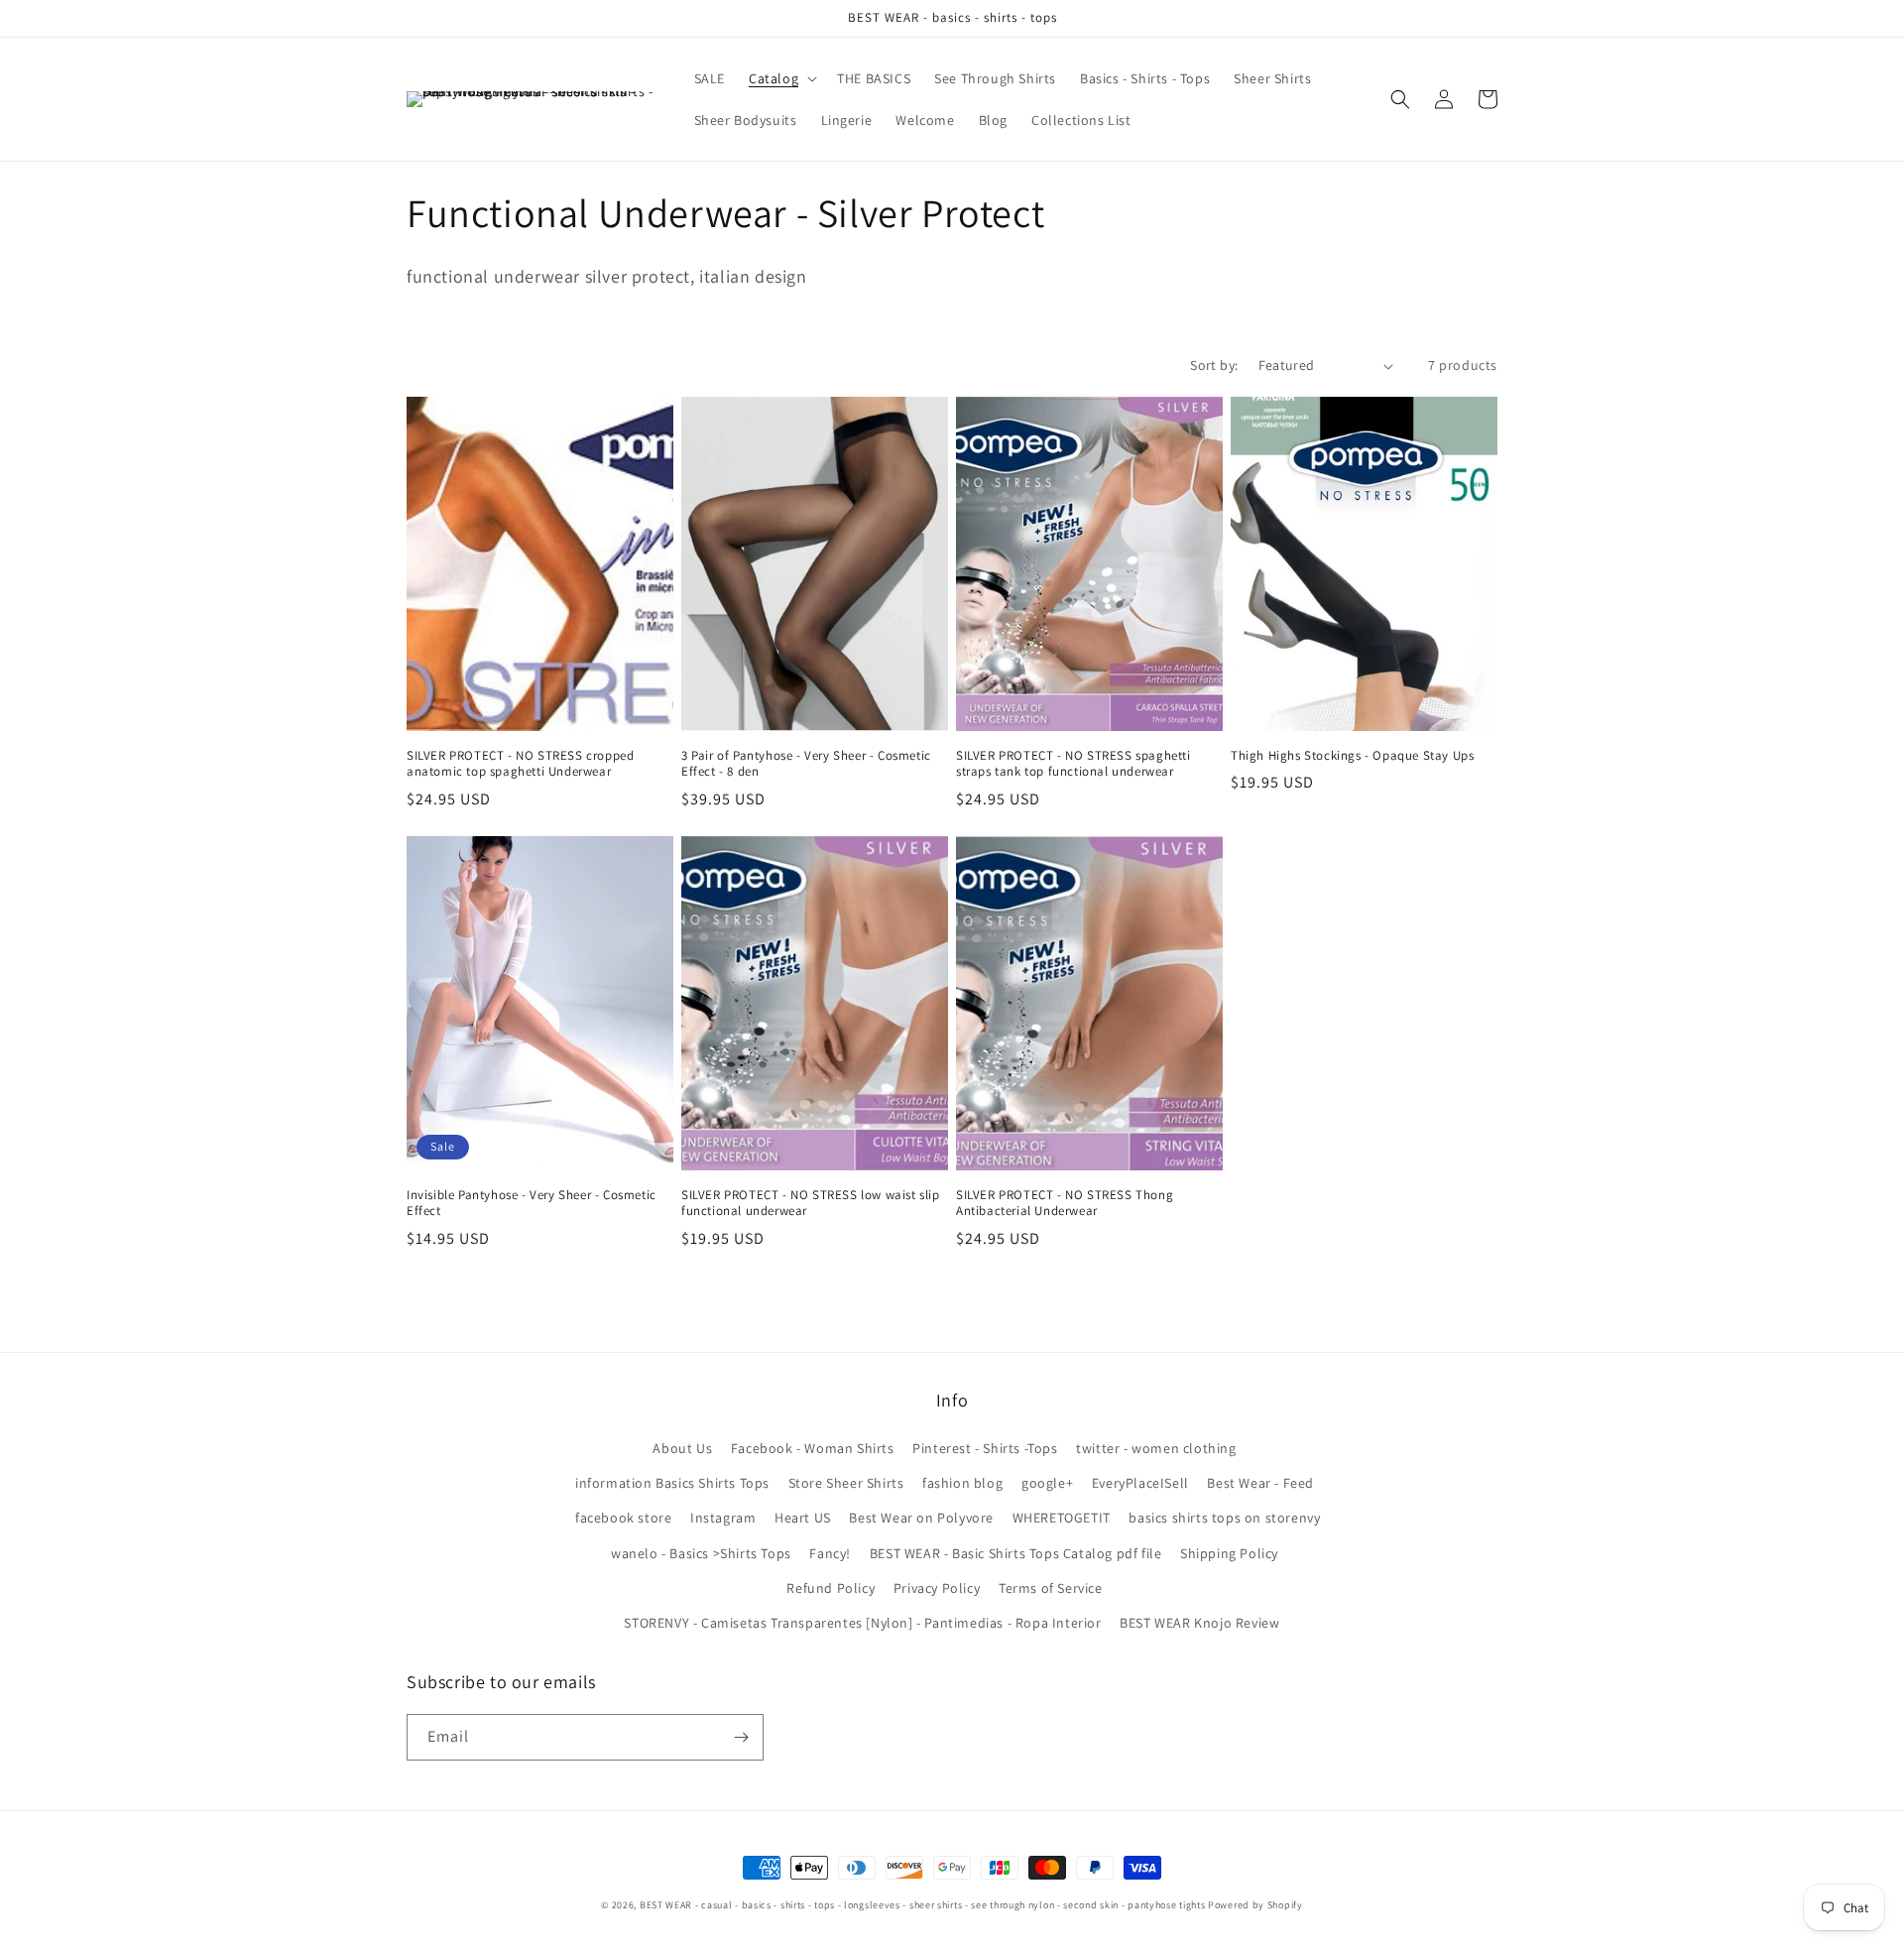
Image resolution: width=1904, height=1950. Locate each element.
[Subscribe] (741, 1737)
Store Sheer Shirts (846, 1483)
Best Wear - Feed (1260, 1483)
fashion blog (962, 1483)
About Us (682, 1448)
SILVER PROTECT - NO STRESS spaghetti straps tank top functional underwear (1073, 764)
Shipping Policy (1229, 1553)
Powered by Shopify (1255, 1905)
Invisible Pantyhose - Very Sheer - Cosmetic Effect (532, 1204)
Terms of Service (1051, 1588)
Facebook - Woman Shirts (813, 1448)
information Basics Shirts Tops (672, 1483)
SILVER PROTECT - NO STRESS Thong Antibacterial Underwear (1065, 1204)
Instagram (723, 1518)
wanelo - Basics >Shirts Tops (701, 1553)
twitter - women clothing (1156, 1448)
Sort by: (1214, 365)
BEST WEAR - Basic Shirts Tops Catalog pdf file (1016, 1553)
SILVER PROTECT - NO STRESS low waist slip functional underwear (811, 1204)
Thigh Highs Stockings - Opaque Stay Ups (1352, 756)
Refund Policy (831, 1588)
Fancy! (830, 1553)
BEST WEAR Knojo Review (1199, 1623)
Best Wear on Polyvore (921, 1518)
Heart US (803, 1518)
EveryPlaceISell (1140, 1483)
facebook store (623, 1518)
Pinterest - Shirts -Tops (985, 1448)
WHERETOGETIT (1062, 1518)
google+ (1047, 1483)
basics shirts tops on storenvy (1224, 1518)
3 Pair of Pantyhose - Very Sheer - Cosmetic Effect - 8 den (806, 764)
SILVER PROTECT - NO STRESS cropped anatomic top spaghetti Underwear (520, 764)
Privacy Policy (937, 1588)
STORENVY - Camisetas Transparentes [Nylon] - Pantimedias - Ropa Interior (862, 1623)
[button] (781, 78)
